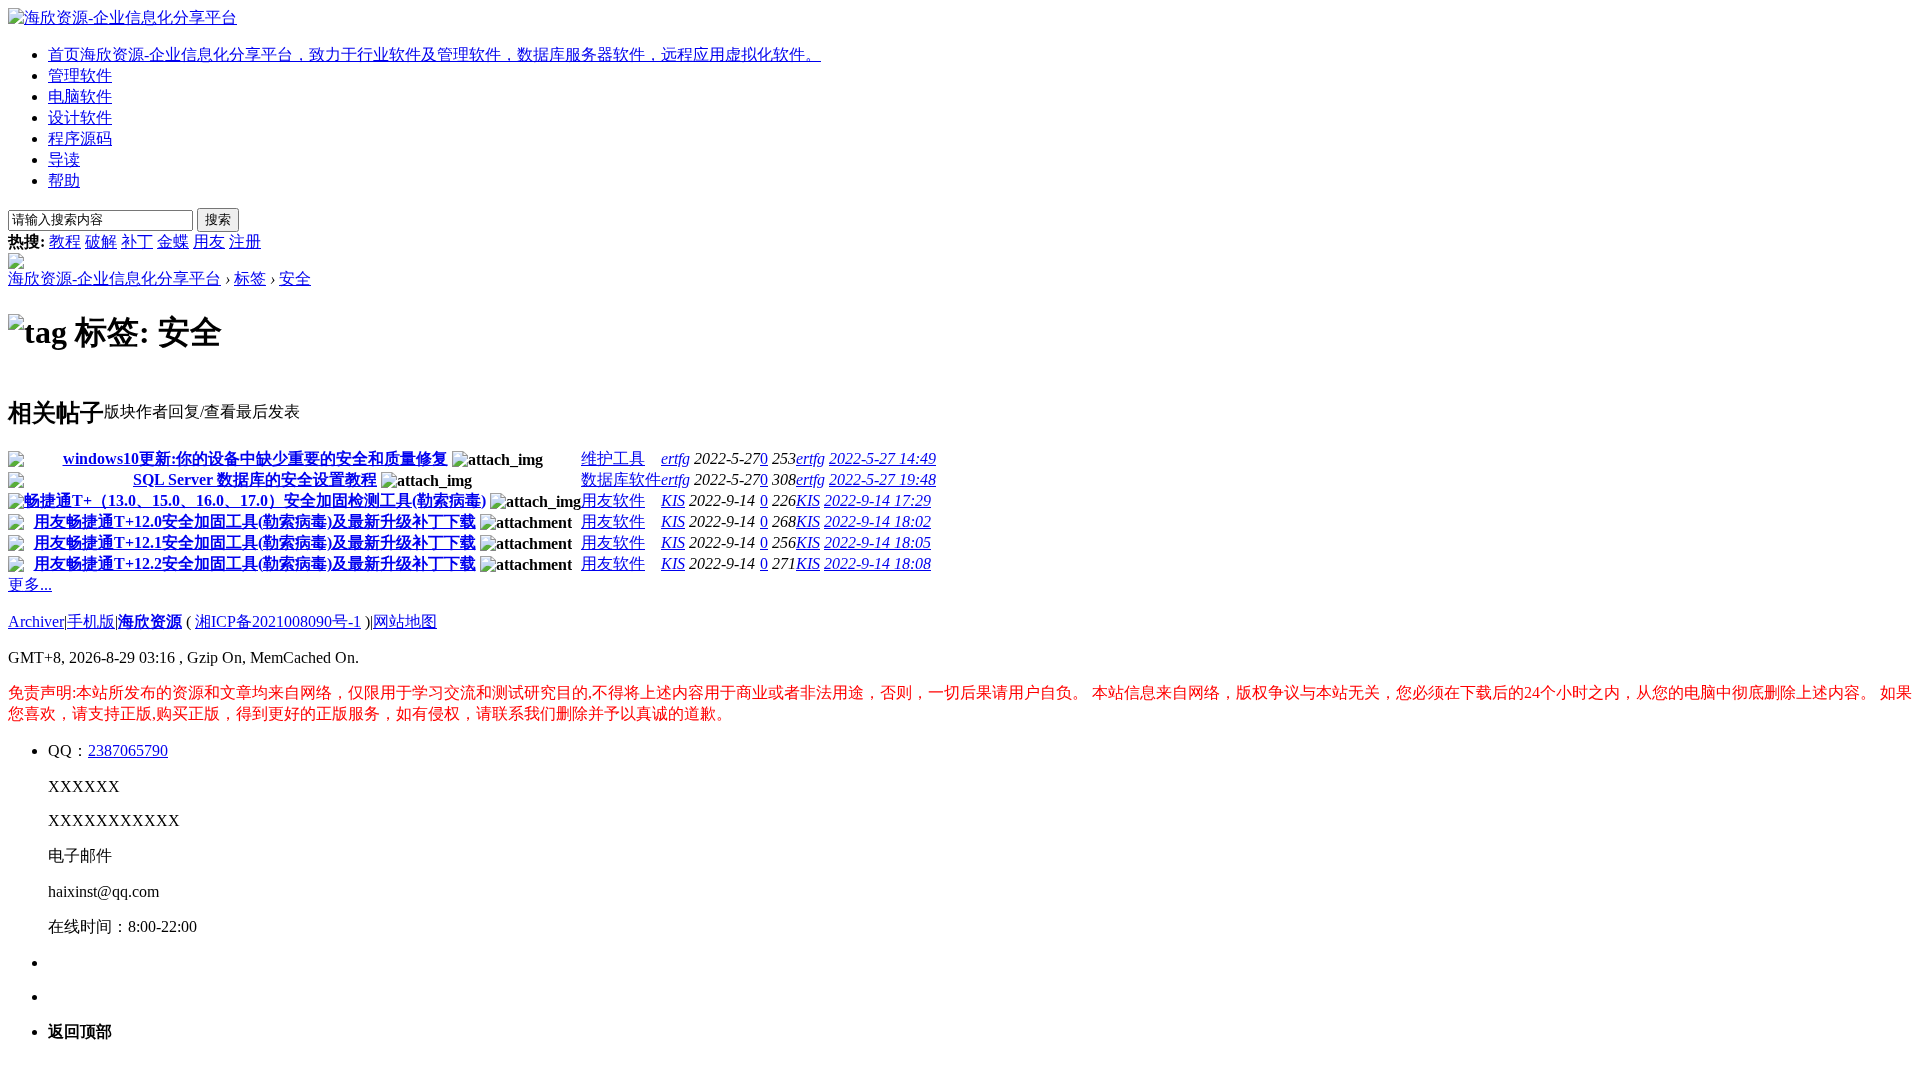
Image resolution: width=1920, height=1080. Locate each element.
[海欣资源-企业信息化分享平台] (122, 17)
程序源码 (80, 138)
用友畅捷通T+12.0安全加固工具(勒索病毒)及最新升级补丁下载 (255, 521)
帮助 (64, 180)
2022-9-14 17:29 (877, 500)
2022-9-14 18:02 (877, 521)
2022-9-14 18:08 (877, 563)
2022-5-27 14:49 (882, 458)
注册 (245, 241)
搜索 (218, 219)
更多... (30, 584)
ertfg (675, 458)
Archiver (36, 621)
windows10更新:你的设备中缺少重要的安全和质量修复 (255, 458)
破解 (101, 241)
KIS (673, 500)
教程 (65, 241)
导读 (64, 159)
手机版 (91, 621)
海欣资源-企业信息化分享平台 (114, 278)
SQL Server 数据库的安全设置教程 (255, 479)
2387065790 (128, 750)
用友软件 (613, 500)
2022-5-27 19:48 (882, 479)
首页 (434, 54)
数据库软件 (621, 479)
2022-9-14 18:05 (877, 542)
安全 (295, 278)
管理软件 (80, 75)
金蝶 (173, 241)
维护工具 (613, 458)
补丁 (137, 241)
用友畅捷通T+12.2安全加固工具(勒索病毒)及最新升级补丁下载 (255, 563)
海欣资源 (150, 621)
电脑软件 (80, 96)
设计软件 (80, 117)
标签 (250, 278)
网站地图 (405, 621)
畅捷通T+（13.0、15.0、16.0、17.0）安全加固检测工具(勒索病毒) (255, 500)
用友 (209, 241)
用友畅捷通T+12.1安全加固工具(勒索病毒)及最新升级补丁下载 (255, 542)
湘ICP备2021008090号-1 (278, 621)
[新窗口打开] (16, 461)
